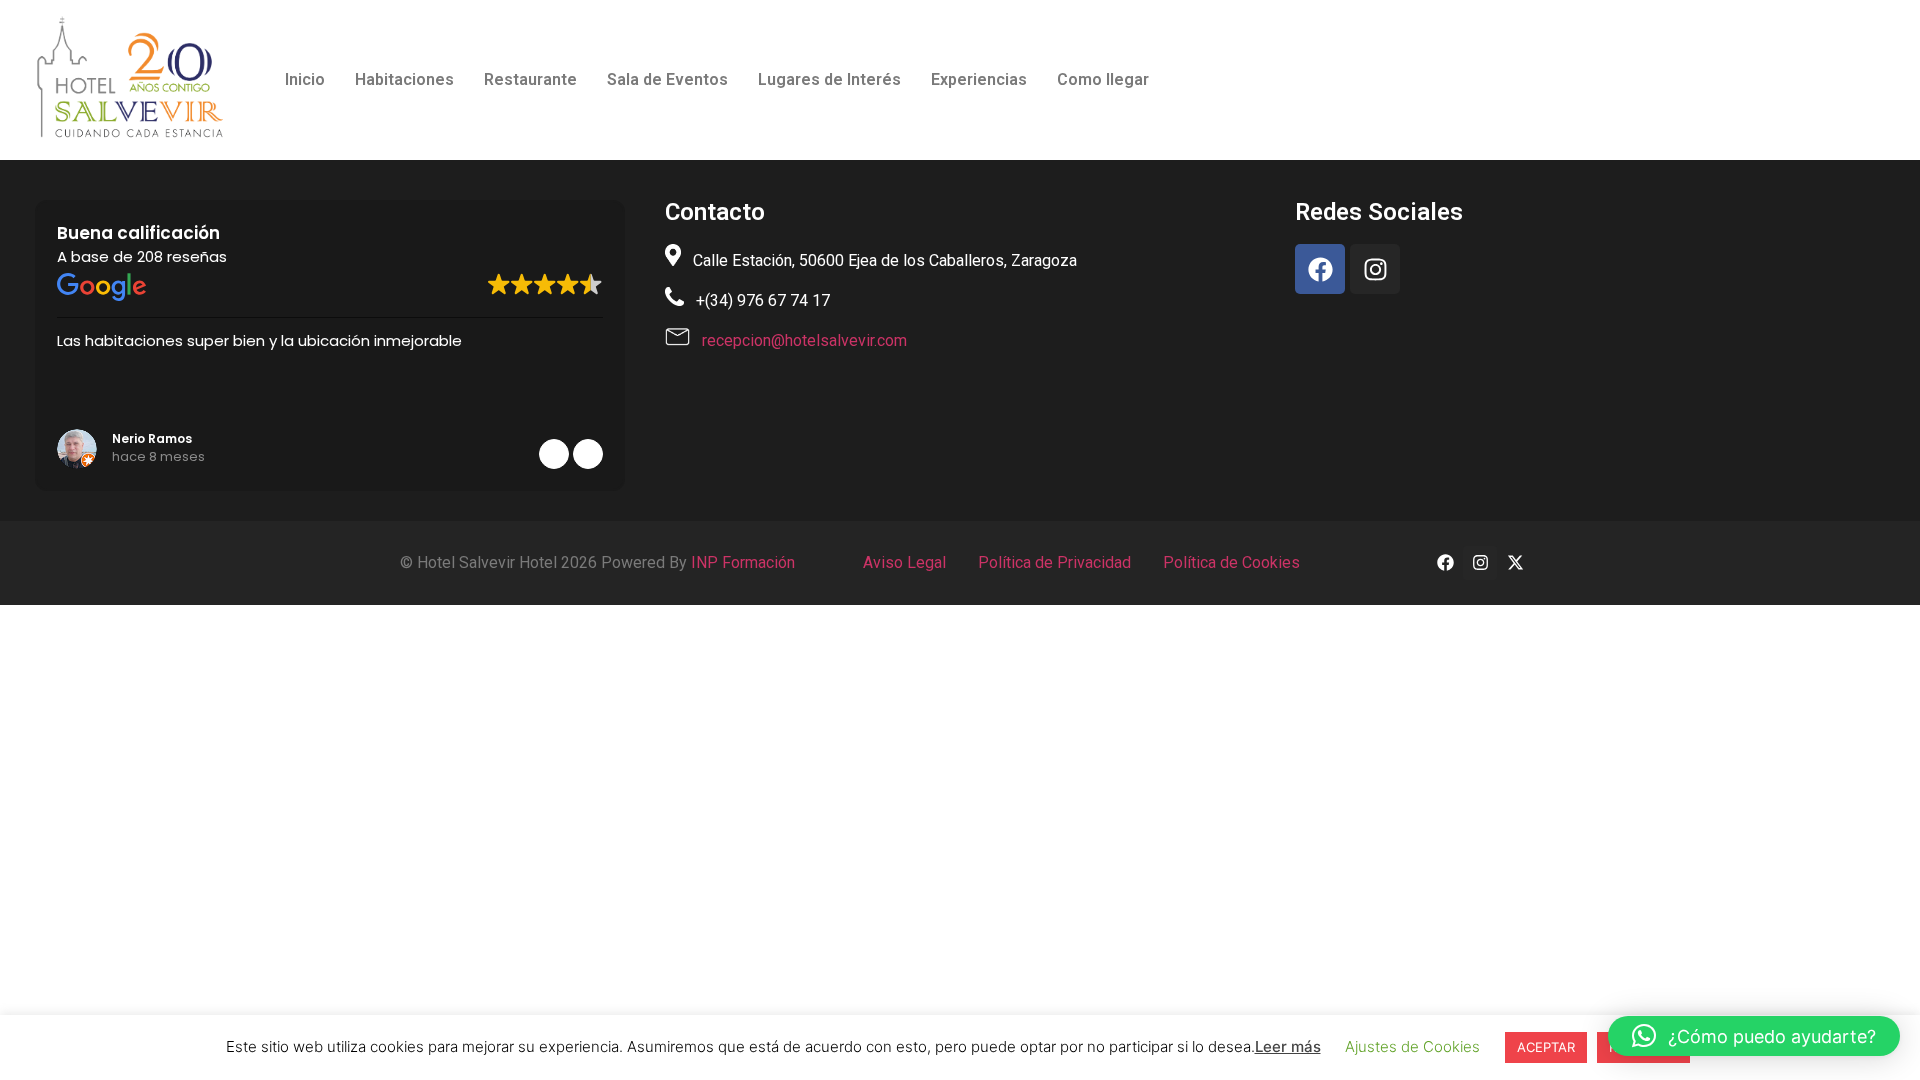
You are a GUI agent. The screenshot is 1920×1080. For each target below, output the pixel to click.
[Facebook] (1320, 269)
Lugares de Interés (829, 79)
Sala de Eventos (667, 79)
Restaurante (530, 79)
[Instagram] (1375, 269)
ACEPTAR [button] (1546, 1047)
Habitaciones (404, 79)
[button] (588, 454)
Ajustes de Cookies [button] (1412, 1046)
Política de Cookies (1229, 562)
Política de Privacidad (1052, 562)
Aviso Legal (904, 562)
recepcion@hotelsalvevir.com (804, 340)
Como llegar (1103, 79)
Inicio (305, 79)
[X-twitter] (1515, 563)
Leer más (1288, 1046)
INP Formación (743, 562)
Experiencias (979, 79)
